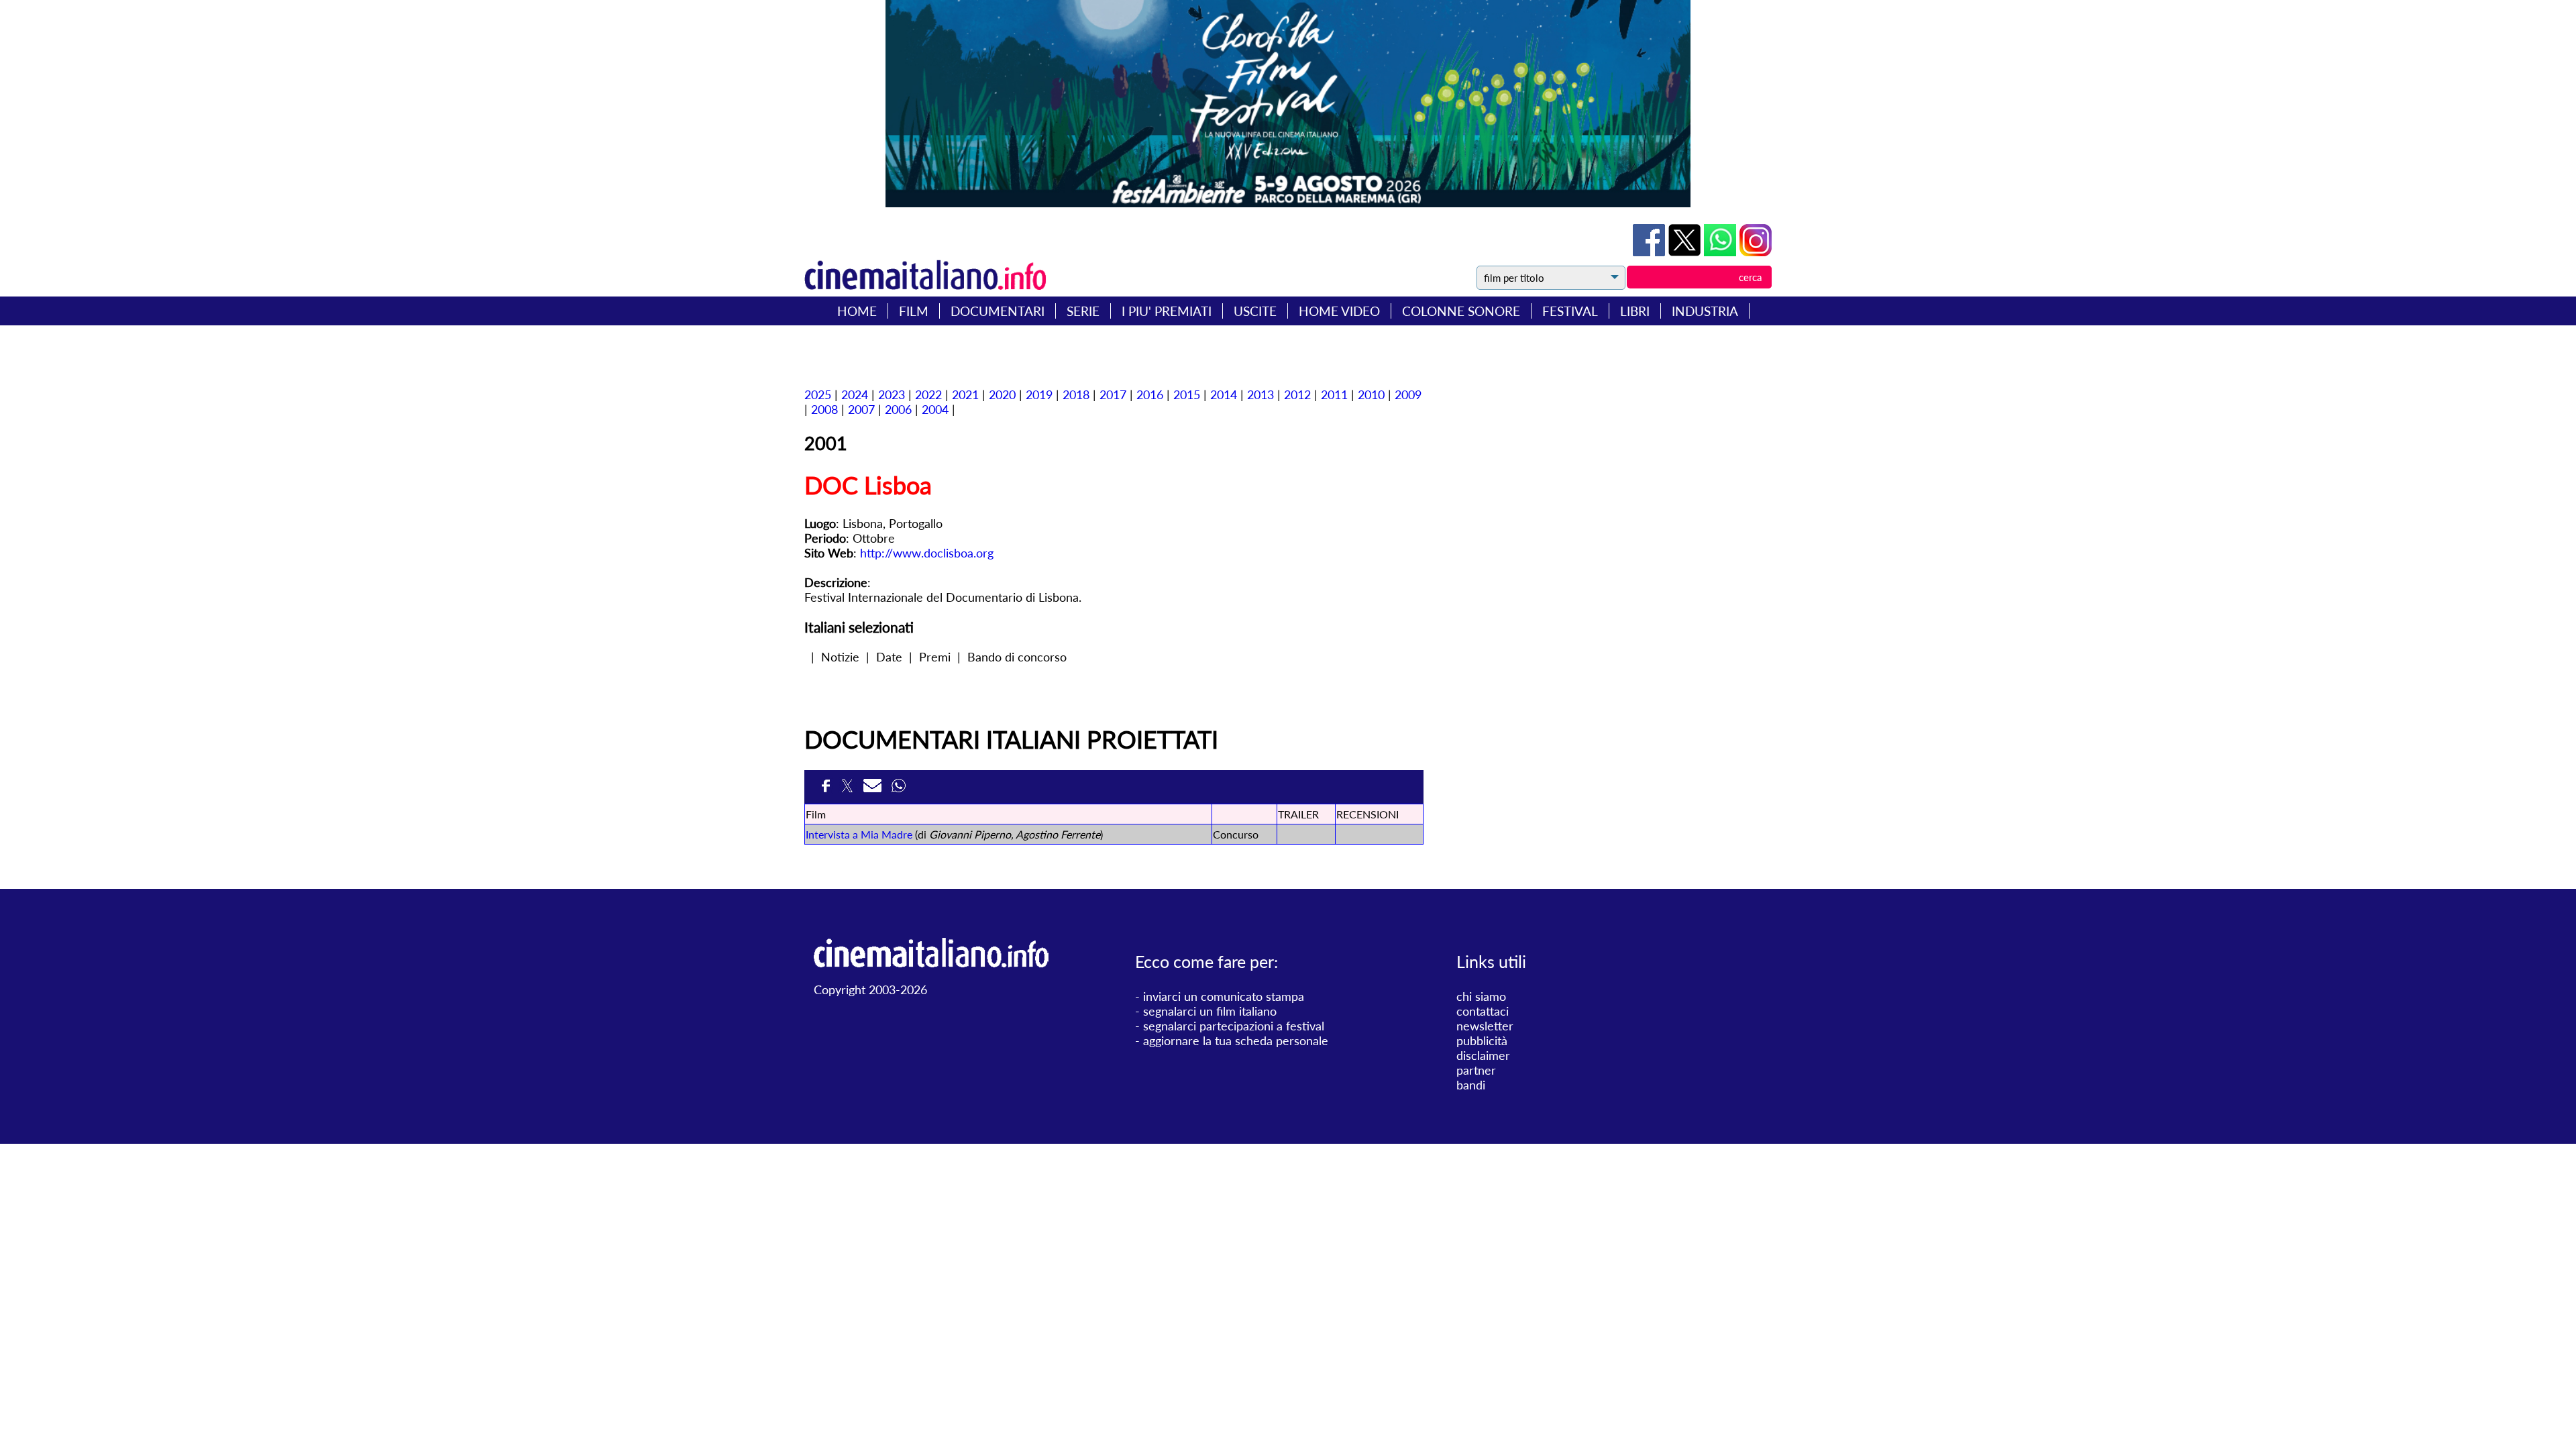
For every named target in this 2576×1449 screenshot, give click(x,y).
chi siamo (1481, 996)
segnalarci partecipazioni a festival (1234, 1026)
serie (1083, 311)
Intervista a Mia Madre (859, 834)
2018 (1076, 394)
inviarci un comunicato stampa (1224, 996)
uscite (1255, 311)
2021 (965, 394)
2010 (1371, 394)
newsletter (1485, 1026)
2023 (892, 394)
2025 (818, 394)
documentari (998, 311)
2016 (1150, 394)
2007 (861, 409)
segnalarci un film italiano (1210, 1011)
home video (1339, 311)
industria (1705, 311)
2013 (1260, 394)
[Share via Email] (874, 790)
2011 (1334, 394)
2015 (1187, 394)
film (914, 311)
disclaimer (1483, 1055)
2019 (1039, 394)
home (857, 311)
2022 (928, 394)
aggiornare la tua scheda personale (1236, 1040)
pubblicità (1482, 1040)
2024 (855, 394)
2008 (824, 409)
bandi (1471, 1085)
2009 (1408, 394)
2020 (1002, 394)
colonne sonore (1461, 311)
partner (1476, 1070)
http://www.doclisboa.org (927, 553)
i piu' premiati (1167, 311)
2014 (1224, 394)
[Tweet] (1686, 252)
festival (1570, 311)
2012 (1297, 394)
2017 (1113, 394)
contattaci (1483, 1011)
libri (1635, 311)
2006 (898, 409)
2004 (935, 409)
